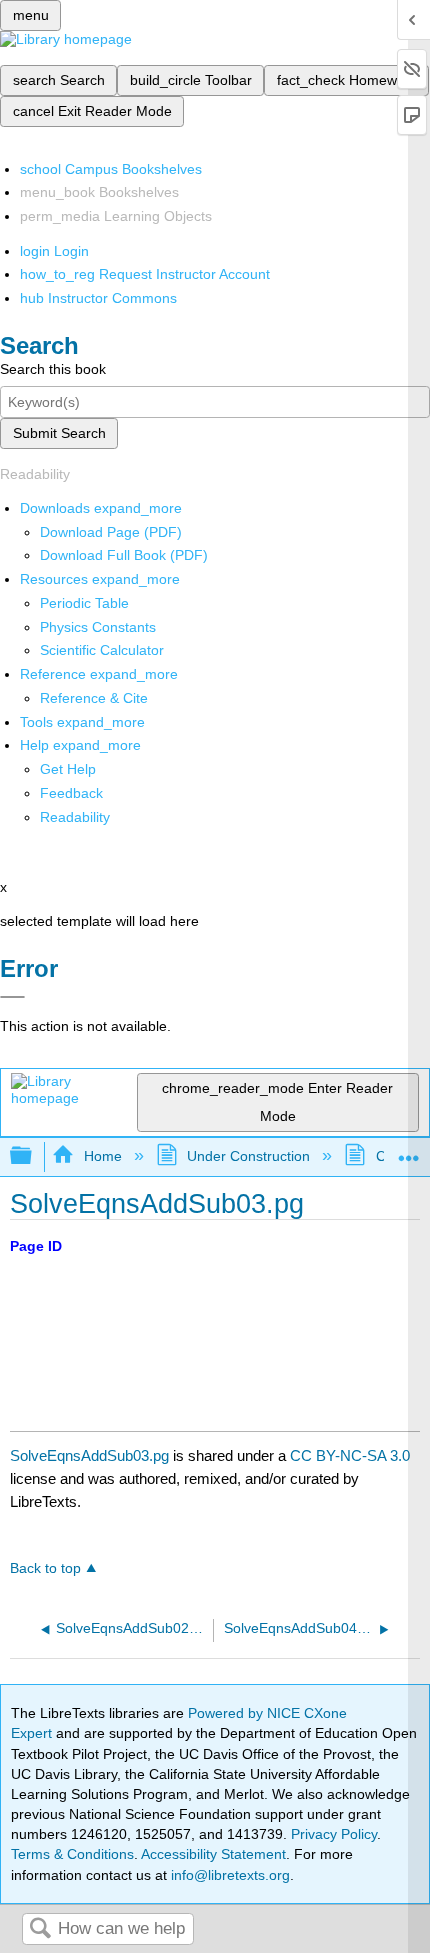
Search (40, 1929)
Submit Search (59, 433)
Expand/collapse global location (409, 1150)
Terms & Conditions (72, 1854)
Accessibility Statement (213, 1854)
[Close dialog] (12, 997)
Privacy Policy (334, 1834)
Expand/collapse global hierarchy (34, 1156)
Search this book (53, 369)
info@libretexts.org (228, 1875)
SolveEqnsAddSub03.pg (89, 1455)
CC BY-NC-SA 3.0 (350, 1455)
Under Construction (248, 1156)
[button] (71, 793)
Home (102, 1156)
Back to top (45, 1568)
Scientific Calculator (102, 650)
